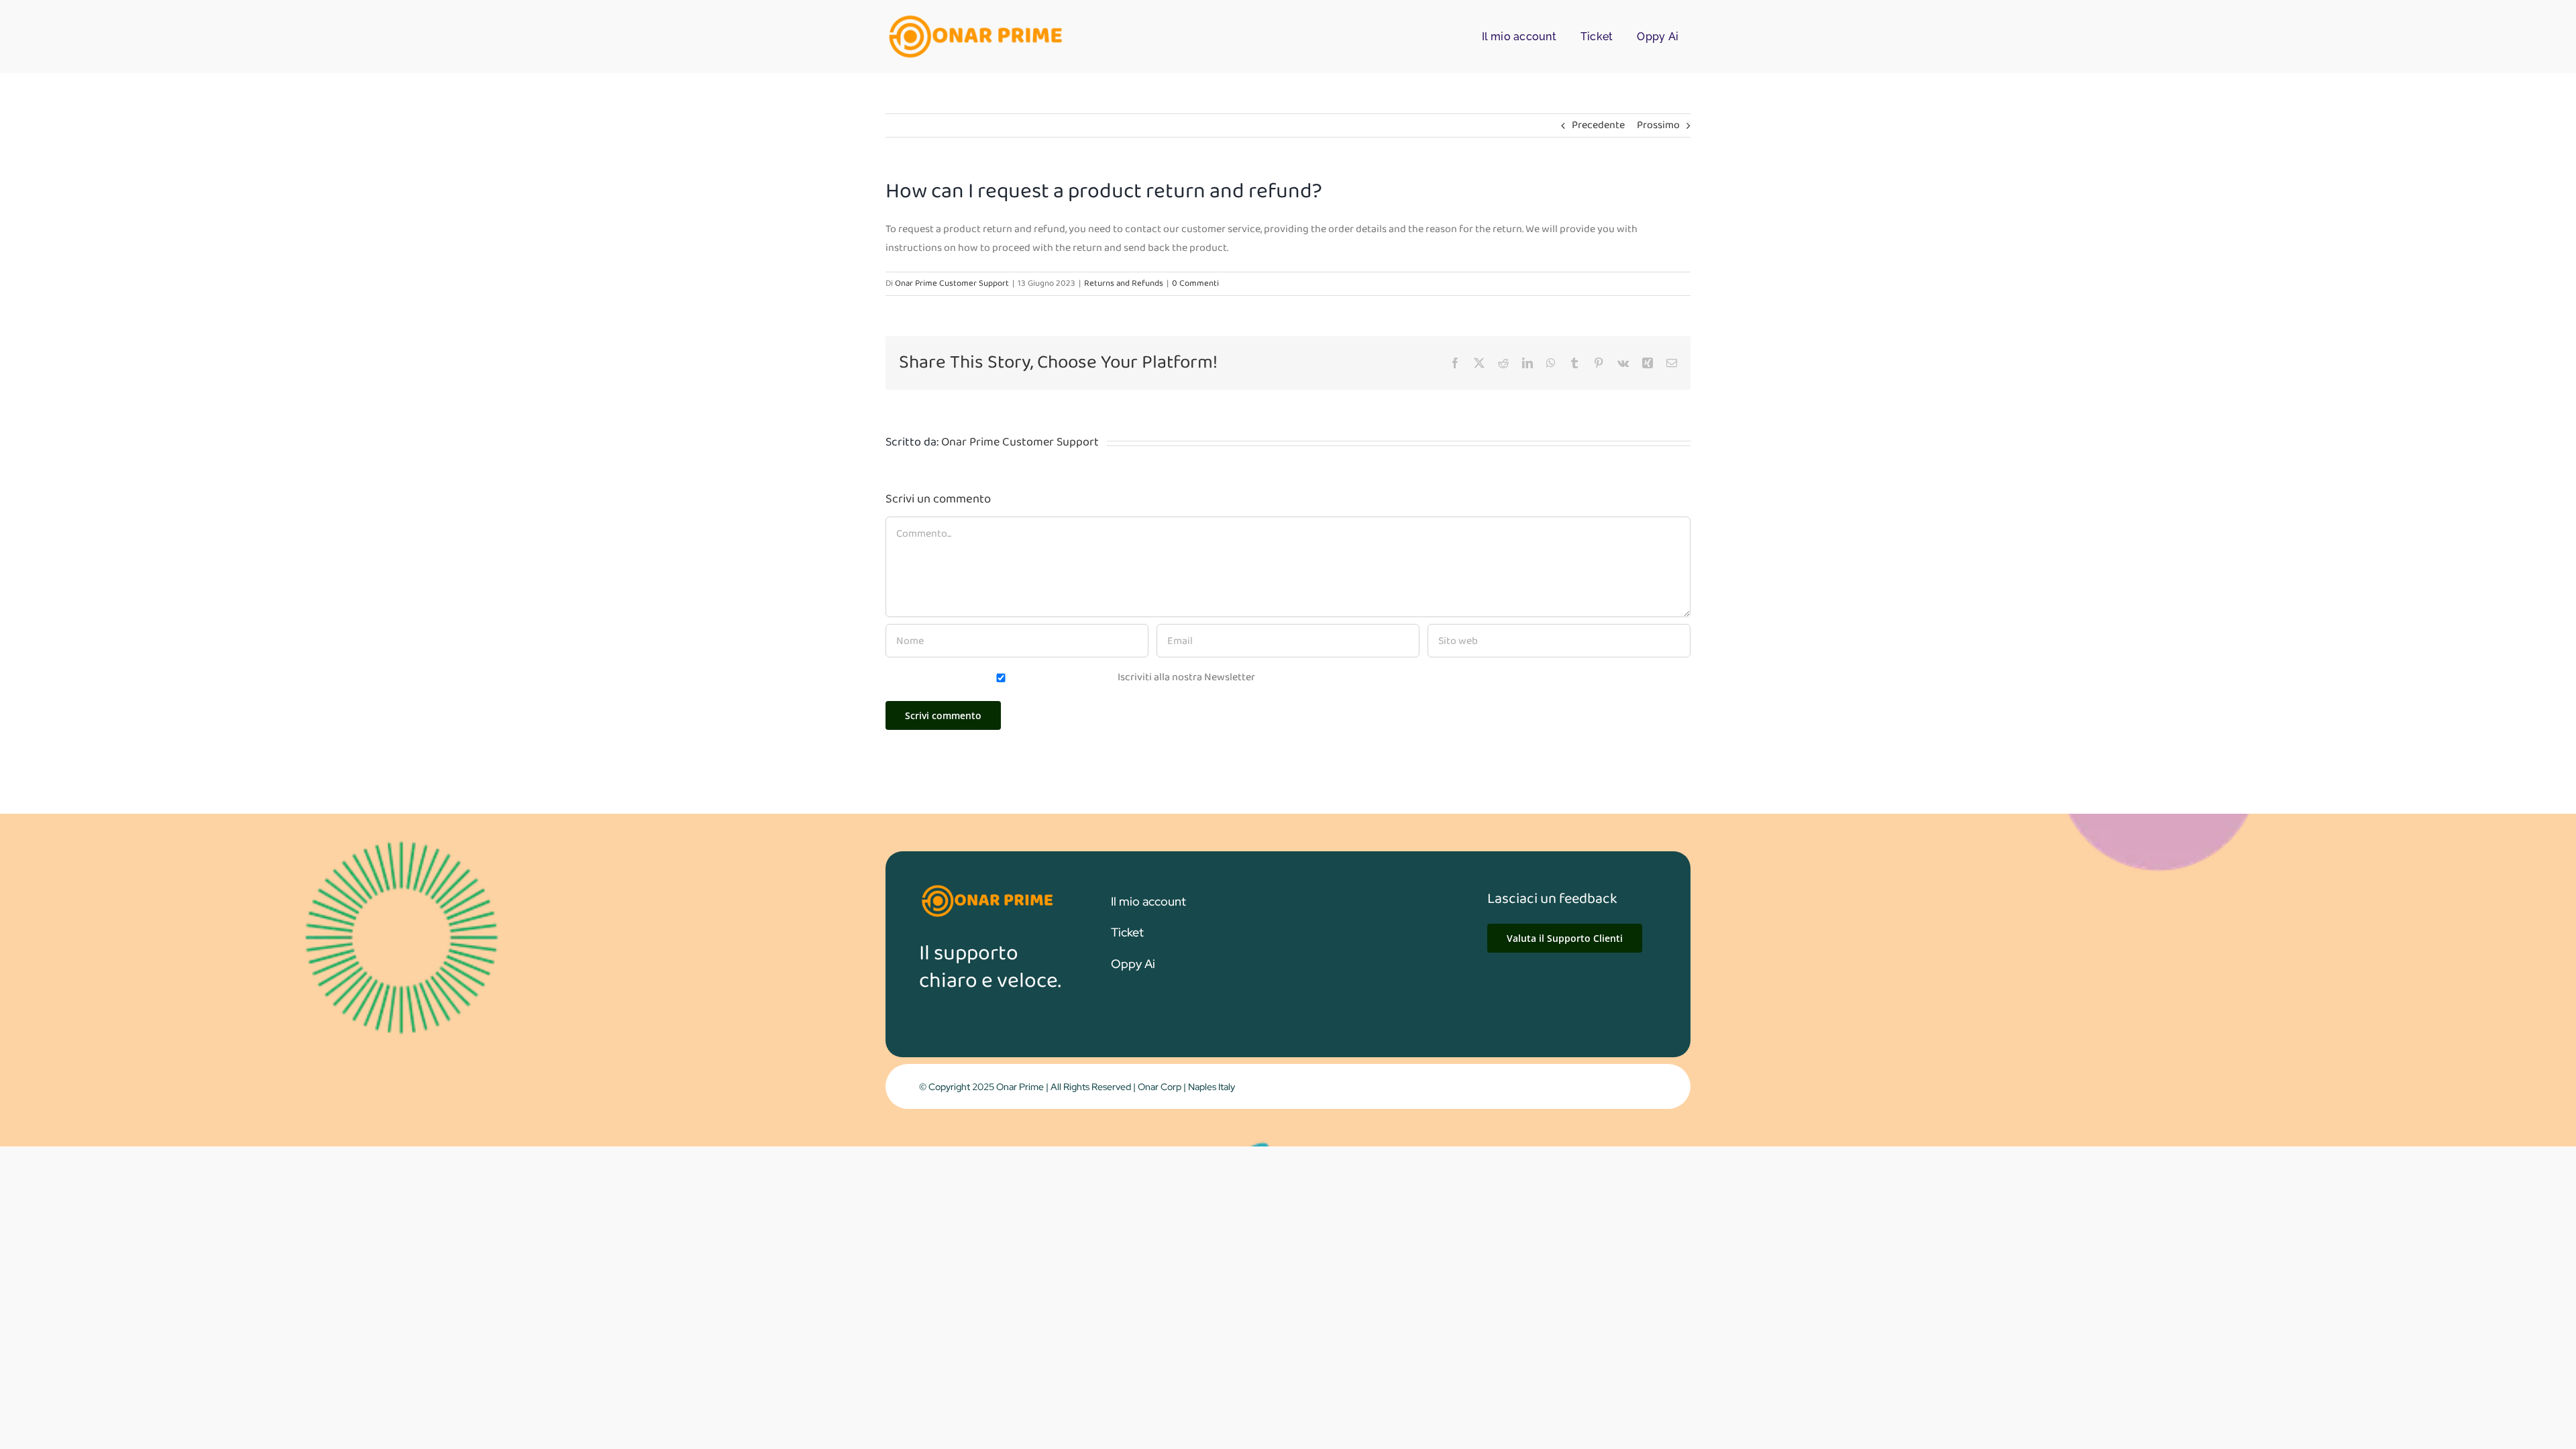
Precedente (1598, 125)
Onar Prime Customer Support (952, 283)
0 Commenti (1195, 283)
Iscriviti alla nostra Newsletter (1185, 677)
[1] (974, 18)
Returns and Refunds (1124, 283)
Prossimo (1658, 125)
